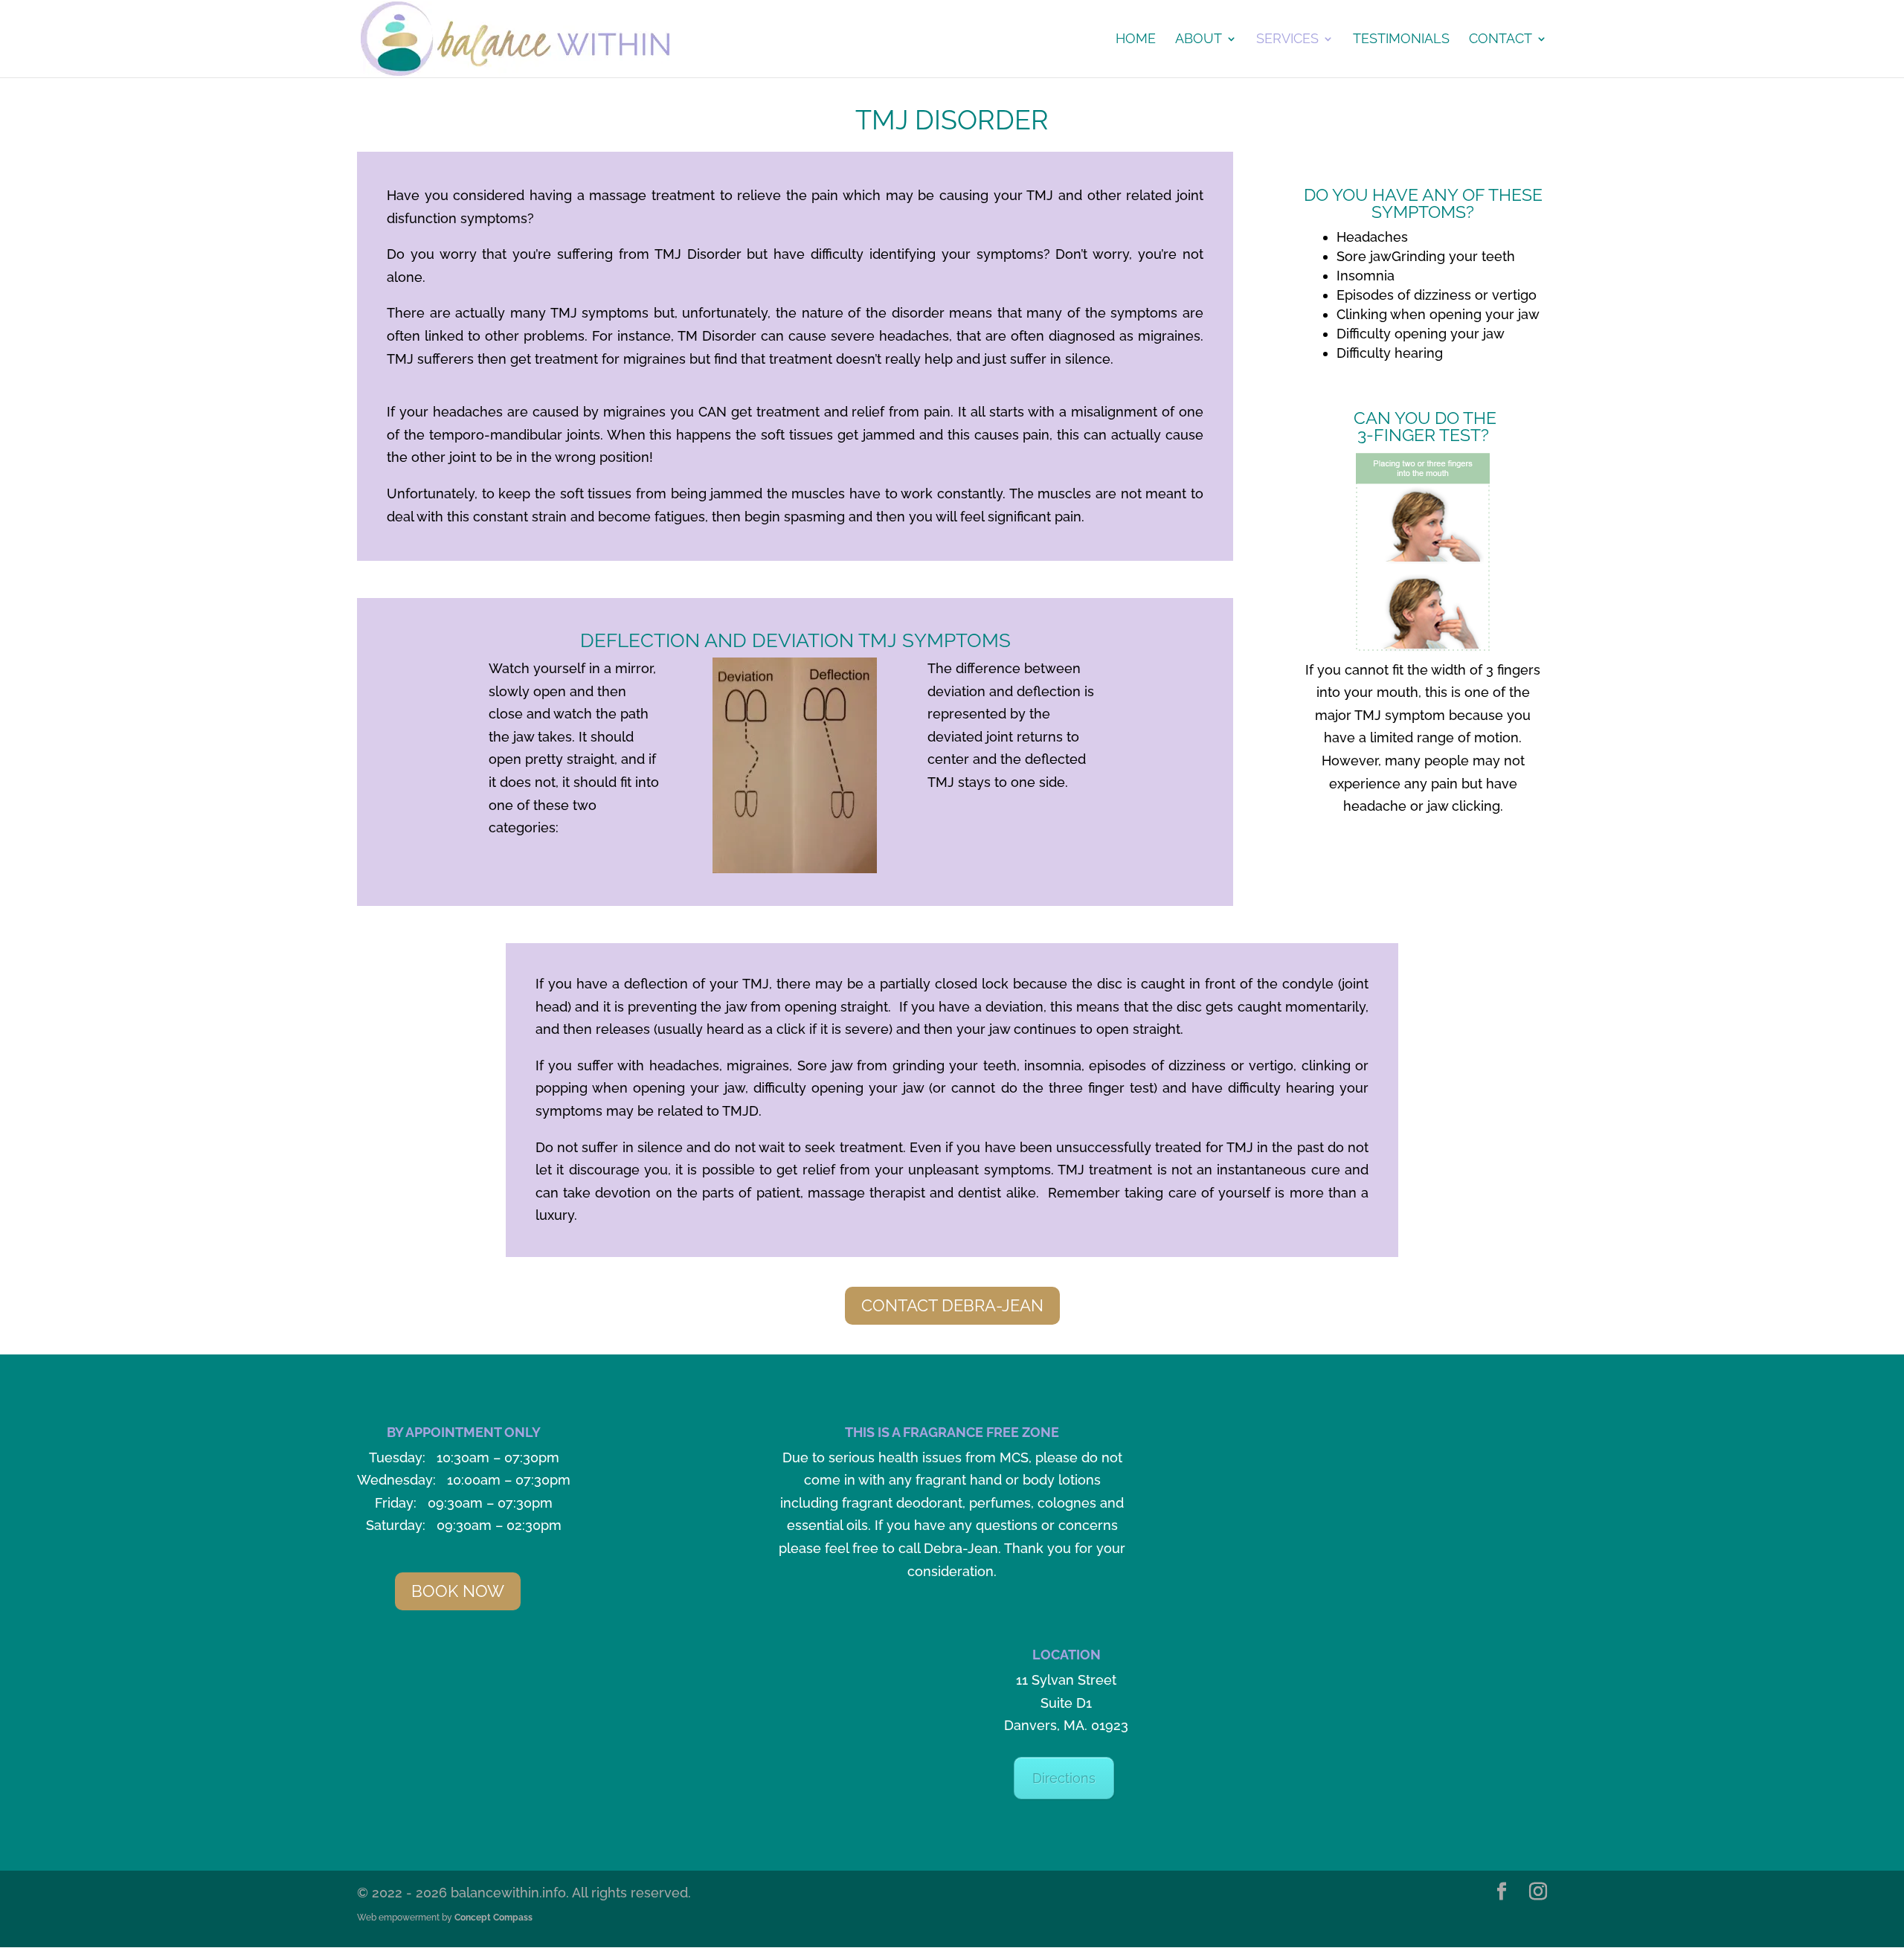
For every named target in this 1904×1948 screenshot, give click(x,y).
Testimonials (1401, 40)
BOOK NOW (458, 1591)
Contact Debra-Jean (952, 1305)
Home (1136, 40)
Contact (1501, 40)
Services (1287, 40)
